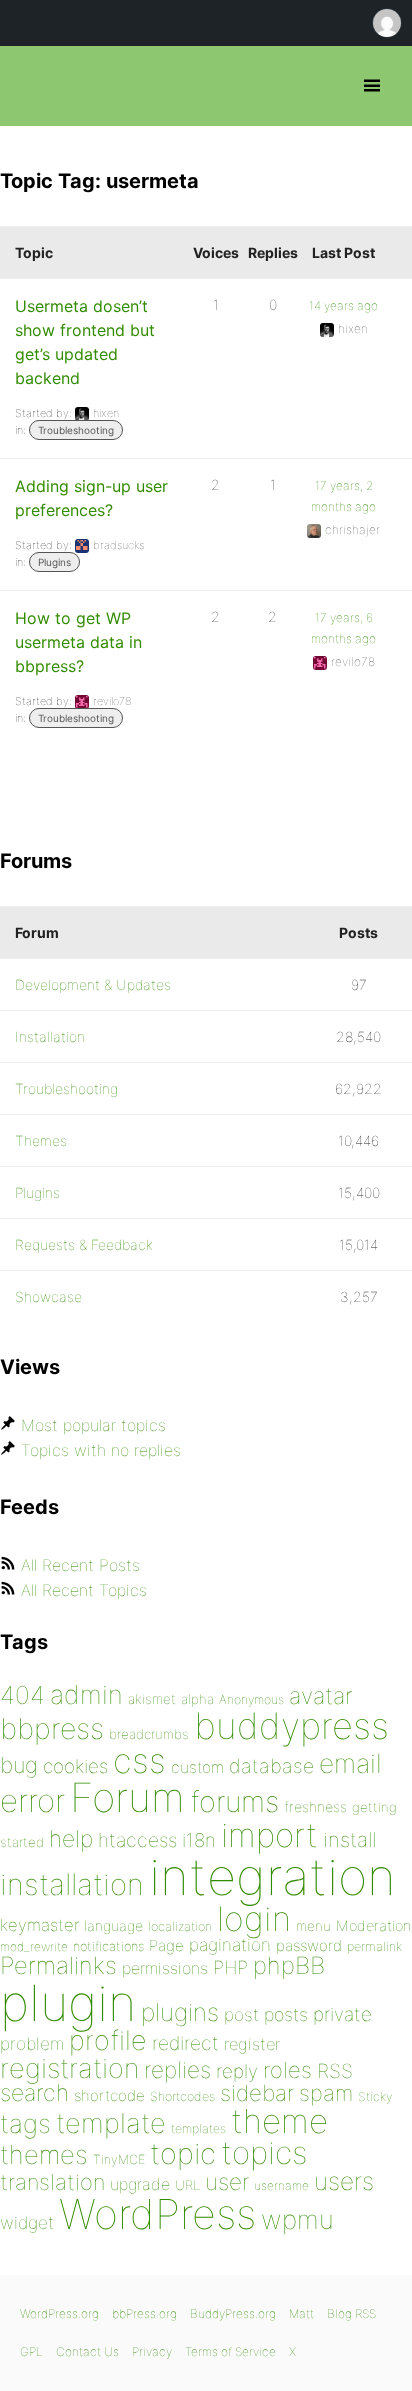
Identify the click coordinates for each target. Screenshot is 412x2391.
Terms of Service (230, 2351)
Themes (41, 1140)
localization (180, 1926)
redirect (185, 2043)
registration (69, 2068)
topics (264, 2153)
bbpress (52, 1728)
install (349, 1839)
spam (326, 2093)
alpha (197, 1699)
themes (44, 2154)
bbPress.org (32, 86)
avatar (320, 1696)
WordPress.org (59, 2313)
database (271, 1766)
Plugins (54, 562)
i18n (199, 1840)
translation (52, 2182)
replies (177, 2069)
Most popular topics (93, 1425)
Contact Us (87, 2351)
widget (27, 2222)
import (269, 1835)
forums (234, 1801)
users (344, 2181)
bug (19, 1765)
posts (286, 2014)
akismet (152, 1699)
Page (166, 1945)
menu (313, 1926)
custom (197, 1767)
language (113, 1925)
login (254, 1918)
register (252, 2044)
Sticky (375, 2096)
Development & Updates (93, 984)
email (350, 1763)
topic (183, 2153)
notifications (108, 1946)
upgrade (140, 2184)
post (241, 2014)
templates (198, 2128)
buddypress (291, 1726)
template (111, 2123)
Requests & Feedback (84, 1244)
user (227, 2181)
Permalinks (58, 1965)
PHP (230, 1967)
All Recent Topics (84, 1590)
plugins (180, 2012)
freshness (315, 1806)
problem (32, 2043)
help (71, 1839)
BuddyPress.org (233, 2313)
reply (237, 2071)
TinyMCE (119, 2159)
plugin (68, 2003)
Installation (50, 1036)
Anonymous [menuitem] (386, 23)
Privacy (152, 2351)
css (139, 1760)
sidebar (257, 2092)
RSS (335, 2071)
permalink (374, 1946)
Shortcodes (182, 2096)
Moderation (373, 1925)
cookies (75, 1766)
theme (279, 2121)
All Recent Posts (80, 1565)
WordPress (157, 2214)
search (34, 2093)
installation (72, 1884)
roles (287, 2070)
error (32, 1801)
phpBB (289, 1965)
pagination (230, 1944)
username (281, 2185)
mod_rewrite (34, 1946)
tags (25, 2123)
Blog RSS (351, 2313)
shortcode (109, 2095)
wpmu (297, 2219)
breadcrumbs (149, 1734)
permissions (165, 1968)
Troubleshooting (76, 430)
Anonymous (251, 1699)
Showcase (48, 1296)
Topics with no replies (101, 1450)
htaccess (137, 1840)
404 (22, 1695)
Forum (127, 1797)
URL (187, 2185)
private (342, 2014)
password (309, 1945)
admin (86, 1694)
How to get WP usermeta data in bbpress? (78, 642)
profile (108, 2040)
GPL (31, 2351)
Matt (301, 2313)
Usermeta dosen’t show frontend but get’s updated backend (85, 342)
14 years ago (343, 305)
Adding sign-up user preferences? (91, 498)
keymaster (39, 1925)
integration (272, 1876)
